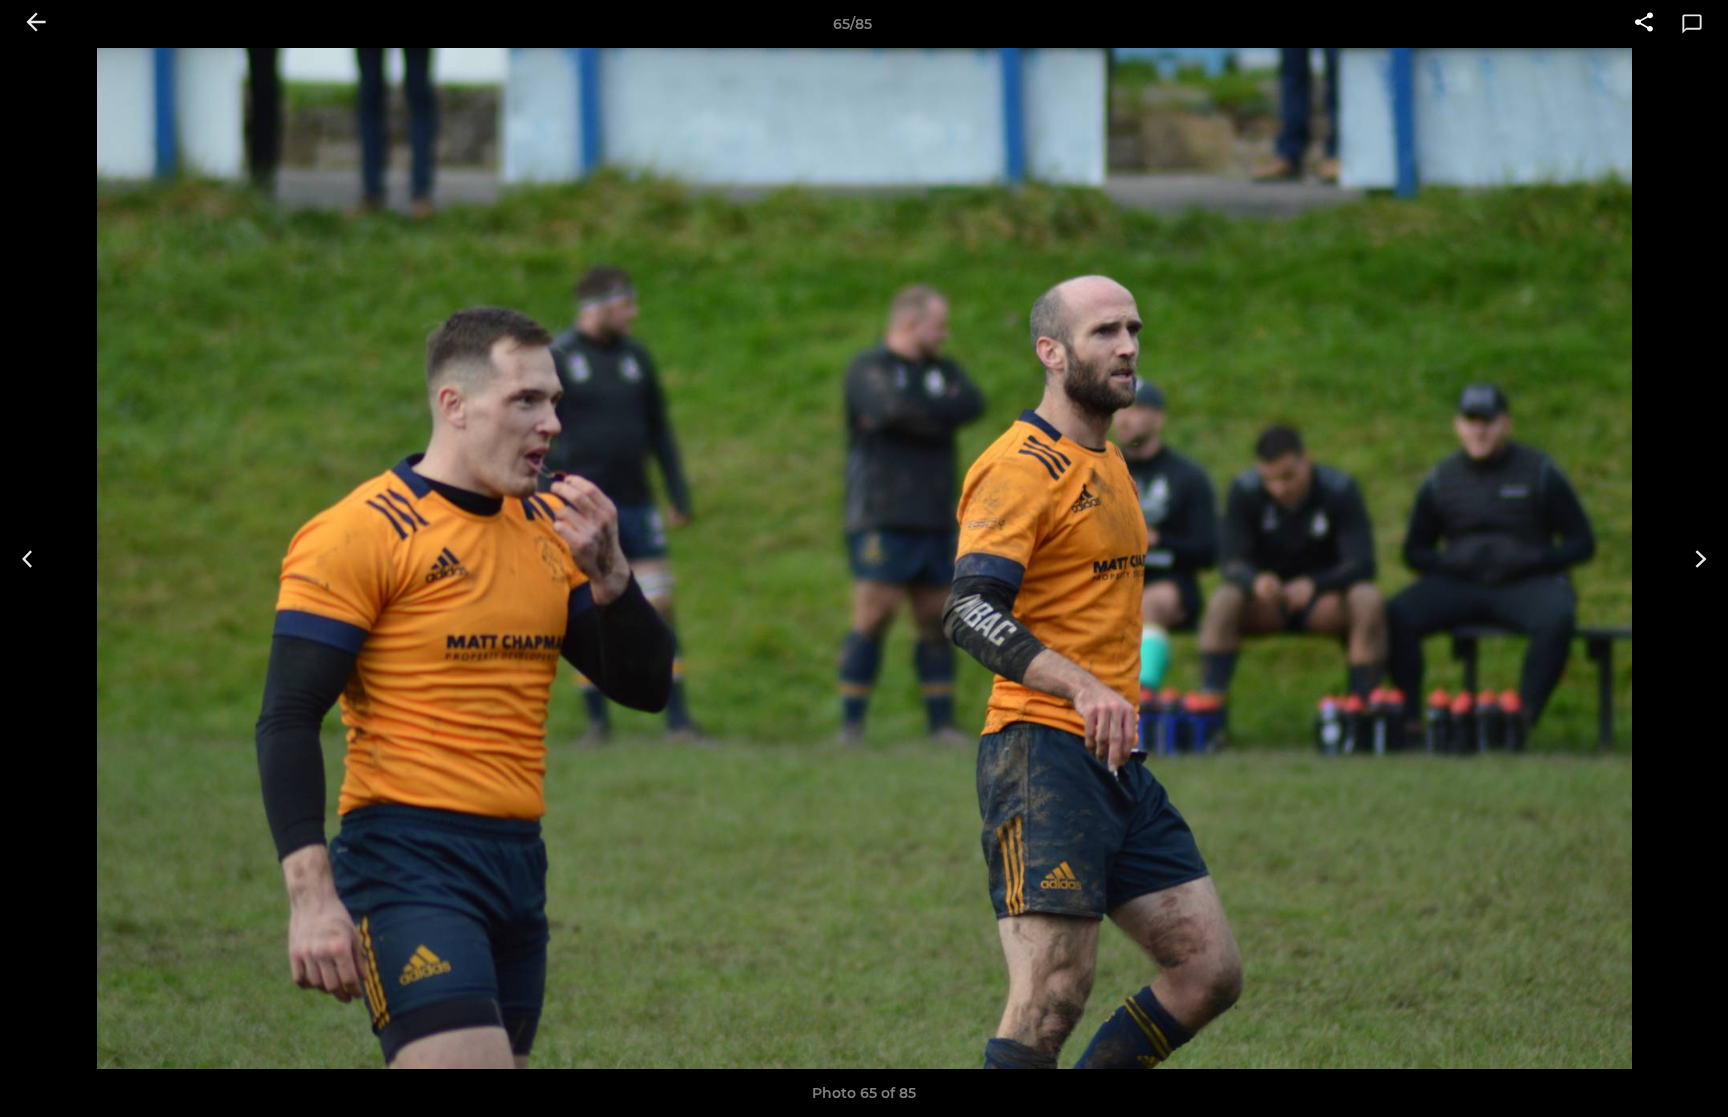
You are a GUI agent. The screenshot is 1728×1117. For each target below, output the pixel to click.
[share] (1644, 24)
